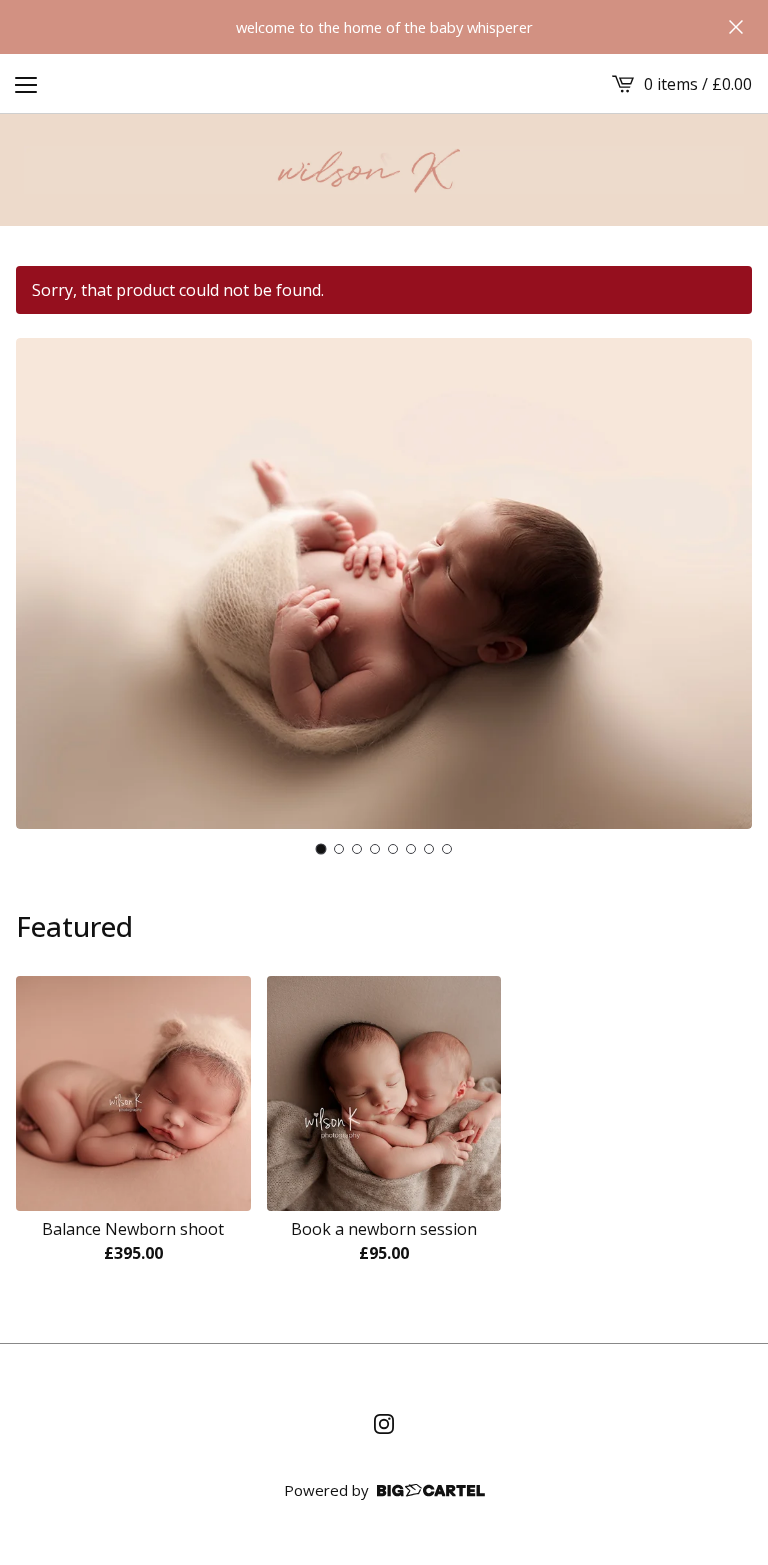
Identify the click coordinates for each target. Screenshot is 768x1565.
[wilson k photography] (384, 170)
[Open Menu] (26, 84)
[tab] (321, 849)
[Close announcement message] (736, 27)
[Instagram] (384, 1424)
